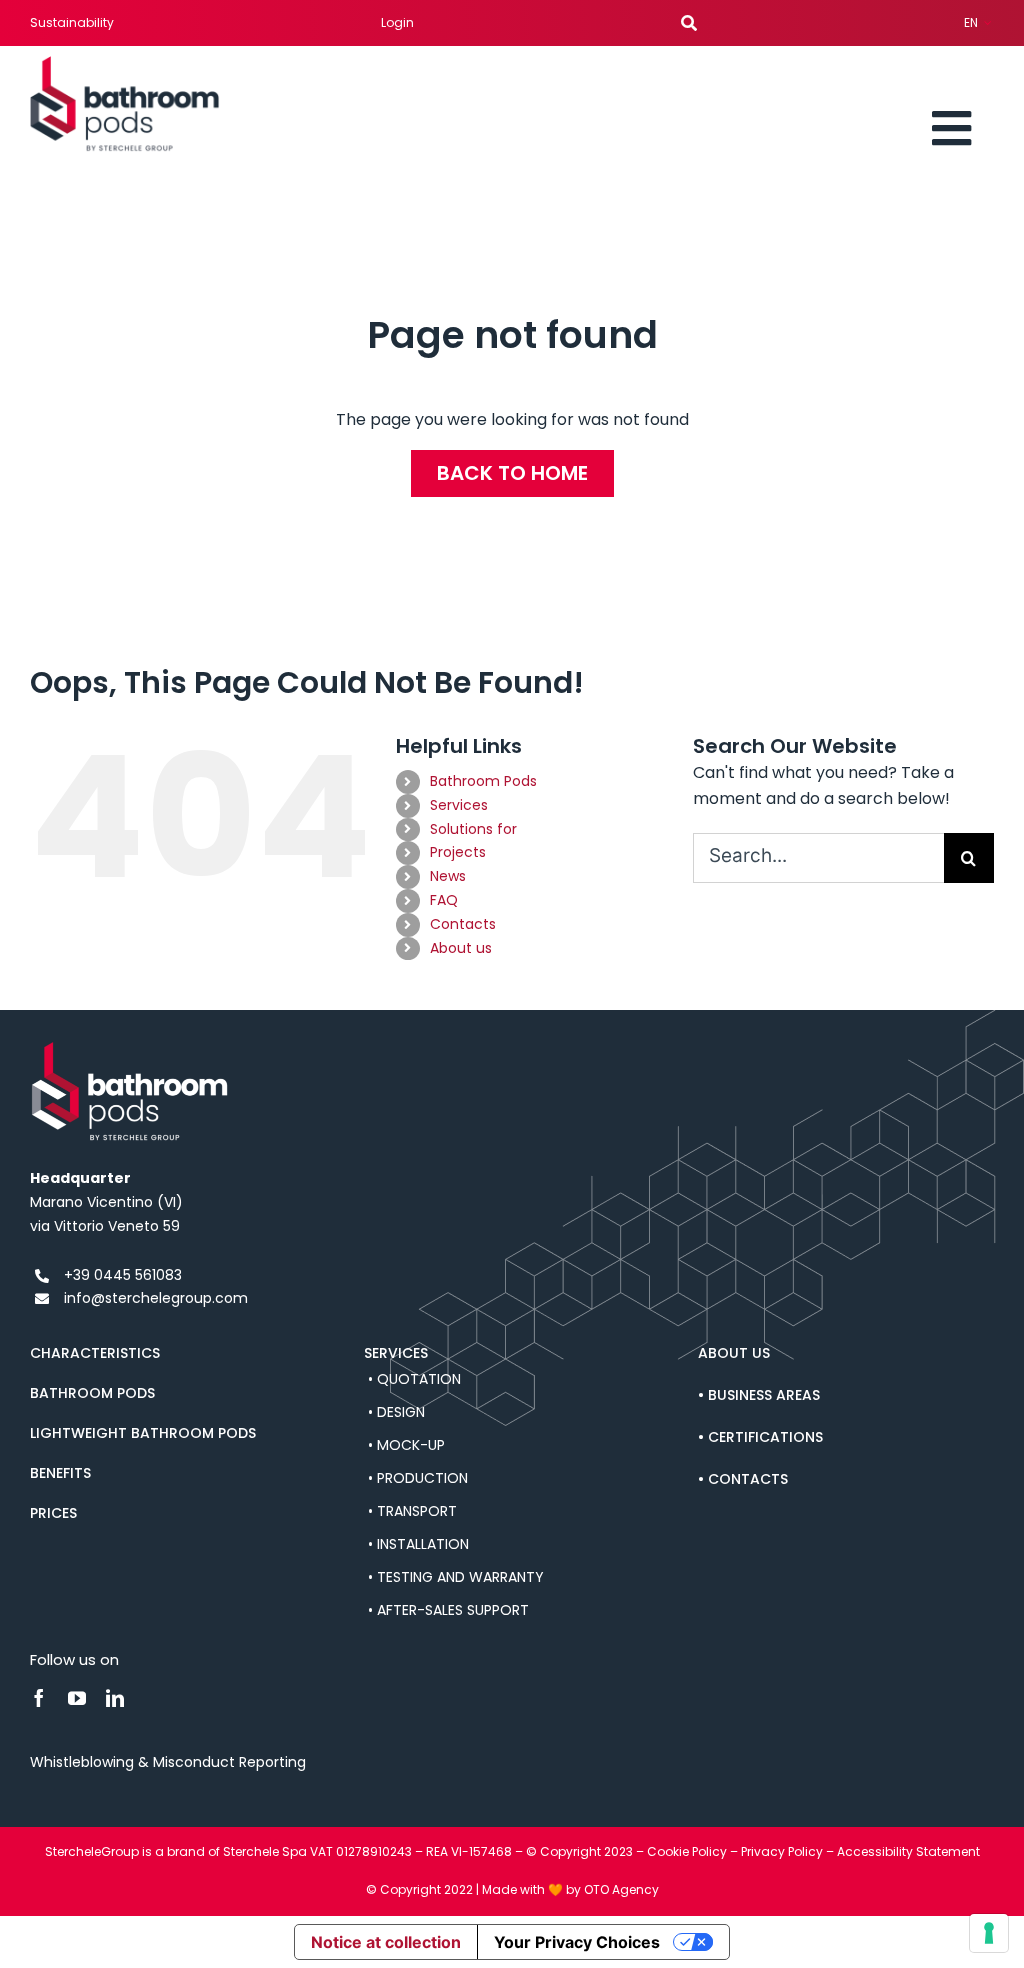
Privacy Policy (782, 1851)
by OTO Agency (612, 1889)
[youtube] (77, 1698)
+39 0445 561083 (123, 1275)
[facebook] (39, 1698)
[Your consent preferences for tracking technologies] (989, 1933)
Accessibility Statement (908, 1851)
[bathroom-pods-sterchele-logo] (125, 63)
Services (459, 805)
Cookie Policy (687, 1851)
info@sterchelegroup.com (156, 1298)
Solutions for (473, 829)
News (448, 876)
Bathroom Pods (483, 781)
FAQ (444, 900)
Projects (458, 852)
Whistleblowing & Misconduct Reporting (168, 1762)
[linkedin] (115, 1698)
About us (461, 948)
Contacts (463, 924)
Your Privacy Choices (577, 1942)
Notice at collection (386, 1942)
